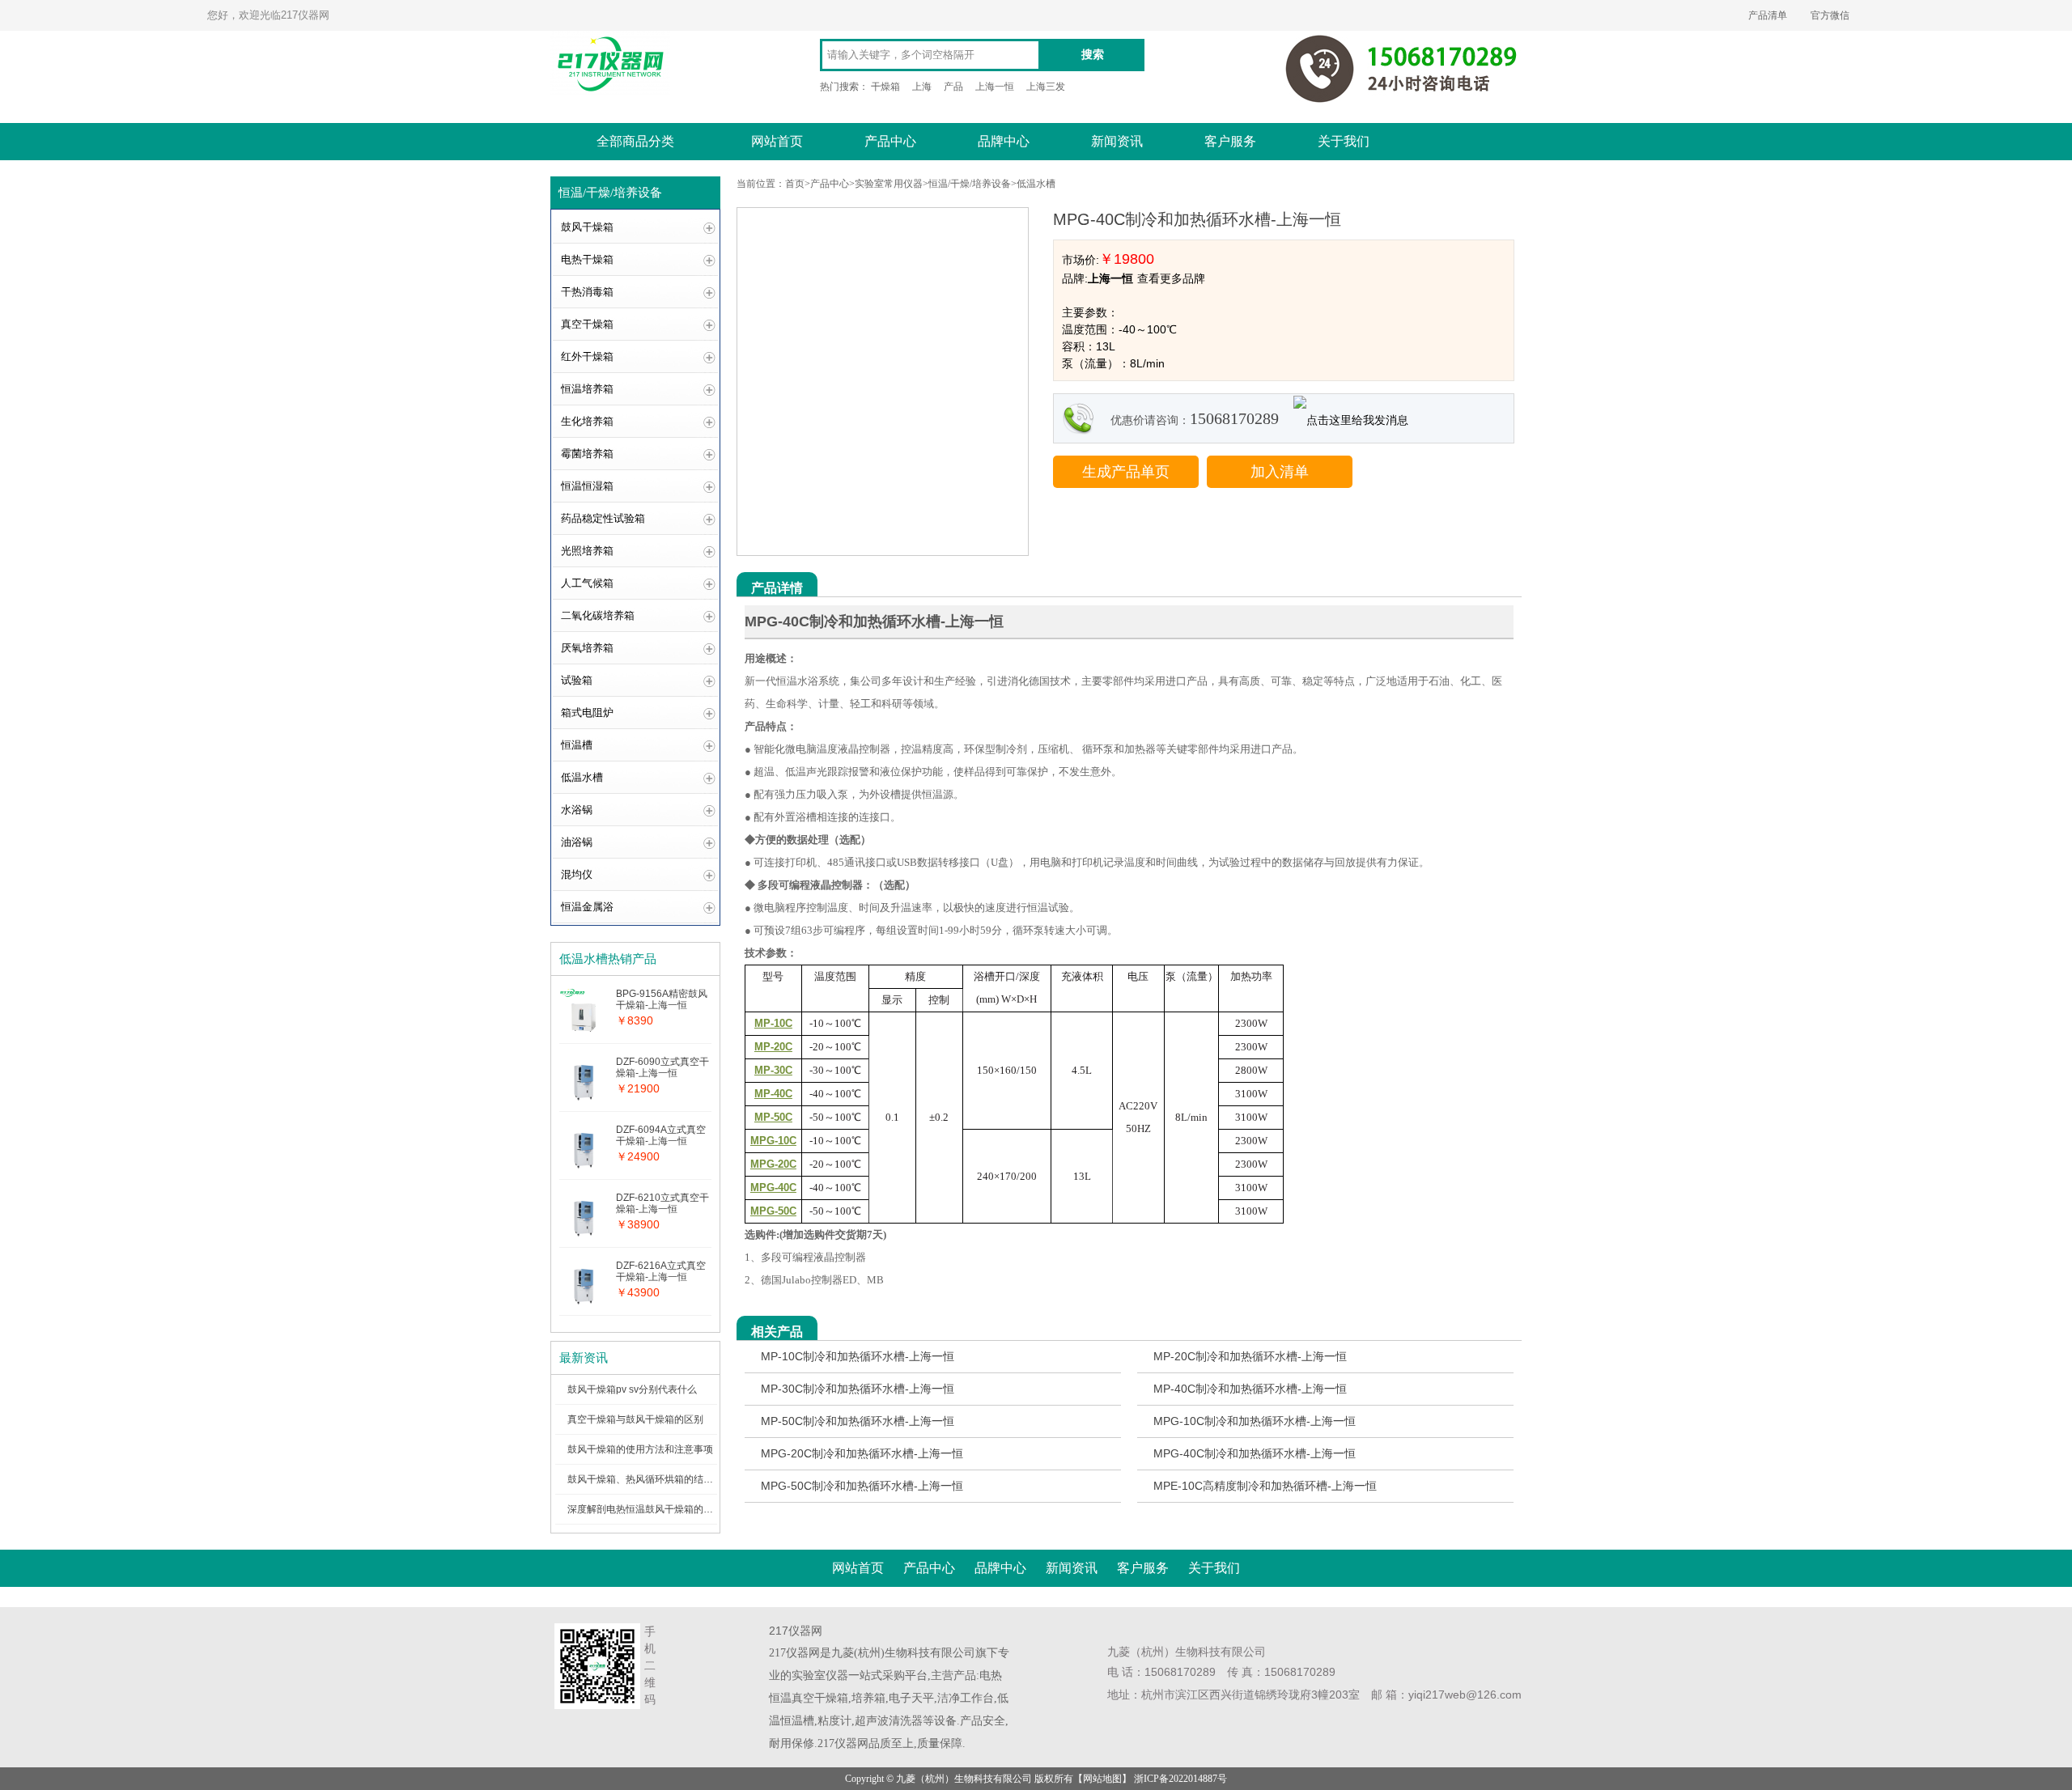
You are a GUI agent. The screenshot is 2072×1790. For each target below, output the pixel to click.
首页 (795, 184)
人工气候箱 (587, 583)
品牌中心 (1004, 141)
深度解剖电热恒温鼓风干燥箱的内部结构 (655, 1509)
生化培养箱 (587, 421)
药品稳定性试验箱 (603, 518)
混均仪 (577, 874)
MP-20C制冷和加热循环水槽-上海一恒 (1250, 1356)
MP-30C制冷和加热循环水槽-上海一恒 (858, 1389)
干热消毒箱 (587, 292)
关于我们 (1344, 141)
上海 (922, 87)
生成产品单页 (1126, 472)
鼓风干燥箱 (587, 227)
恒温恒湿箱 (587, 486)
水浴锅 (577, 810)
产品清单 (1768, 15)
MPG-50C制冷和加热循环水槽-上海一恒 (862, 1486)
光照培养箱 (587, 551)
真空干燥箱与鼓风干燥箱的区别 (635, 1419)
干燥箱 (885, 87)
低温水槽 (582, 777)
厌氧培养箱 (587, 648)
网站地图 (1102, 1779)
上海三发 (1046, 87)
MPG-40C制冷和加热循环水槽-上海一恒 (1255, 1453)
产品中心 (890, 141)
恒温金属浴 (587, 907)
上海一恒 (995, 87)
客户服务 (1230, 141)
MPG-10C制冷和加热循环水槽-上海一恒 (1255, 1421)
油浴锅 (577, 842)
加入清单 (1280, 472)
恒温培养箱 (587, 389)
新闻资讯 (1117, 141)
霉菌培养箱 (587, 454)
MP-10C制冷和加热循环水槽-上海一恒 (858, 1356)
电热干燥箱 (587, 259)
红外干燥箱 (587, 356)
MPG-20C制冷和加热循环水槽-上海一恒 (862, 1453)
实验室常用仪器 (889, 184)
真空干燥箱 (587, 324)
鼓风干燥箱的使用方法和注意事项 (640, 1449)
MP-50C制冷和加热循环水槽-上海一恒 (858, 1421)
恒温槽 (577, 745)
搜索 (1093, 55)
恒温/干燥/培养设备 (970, 184)
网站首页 (777, 141)
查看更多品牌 (1171, 278)
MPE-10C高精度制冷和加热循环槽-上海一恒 (1265, 1486)
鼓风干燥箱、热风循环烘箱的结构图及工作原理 (669, 1479)
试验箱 (577, 680)
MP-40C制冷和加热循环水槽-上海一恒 (1250, 1389)
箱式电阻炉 (587, 713)
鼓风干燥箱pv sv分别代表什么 (632, 1389)
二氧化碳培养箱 (598, 615)
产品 (953, 87)
